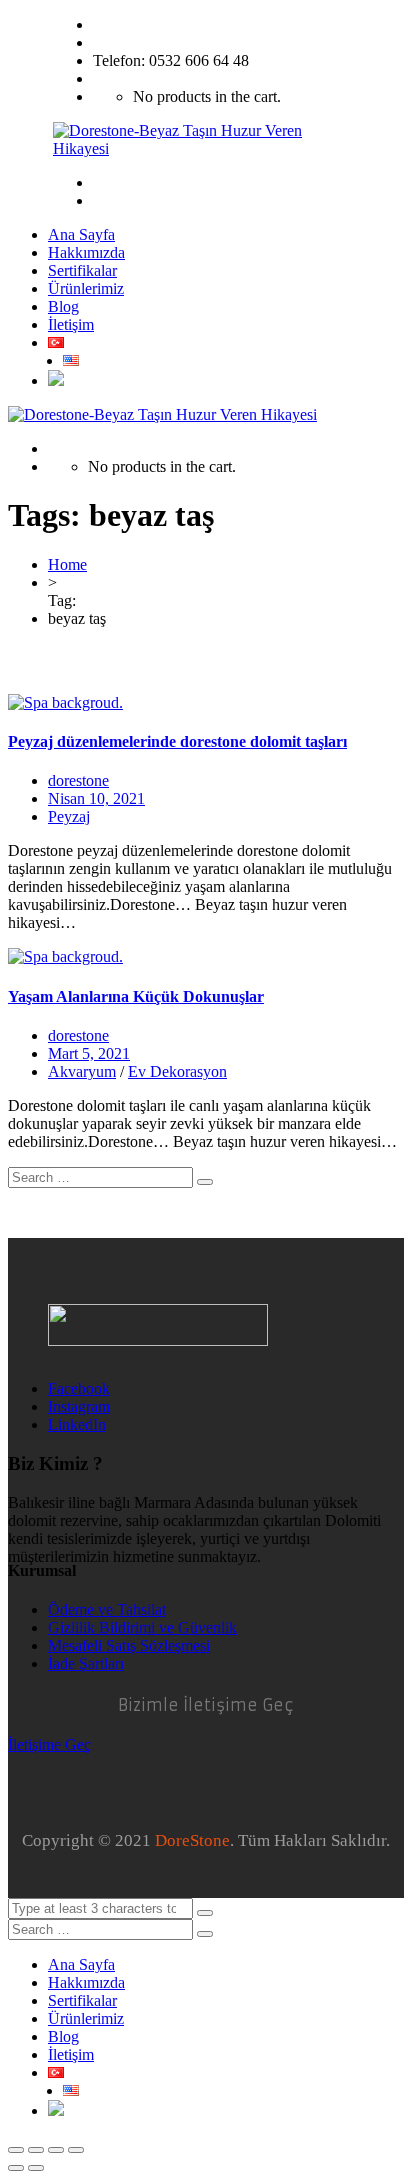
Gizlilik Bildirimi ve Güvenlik (142, 1627)
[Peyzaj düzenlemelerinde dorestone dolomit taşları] (65, 702)
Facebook (79, 1388)
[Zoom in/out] (76, 2150)
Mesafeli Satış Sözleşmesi (129, 1645)
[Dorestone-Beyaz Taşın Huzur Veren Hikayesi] (206, 148)
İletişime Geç (49, 1744)
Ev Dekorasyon (177, 1071)
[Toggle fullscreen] (56, 2150)
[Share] (36, 2150)
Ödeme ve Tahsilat (107, 1609)
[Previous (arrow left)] (16, 2168)
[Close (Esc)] (16, 2150)
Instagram (79, 1406)
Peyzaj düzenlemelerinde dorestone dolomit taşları (177, 741)
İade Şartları (86, 1663)
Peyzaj (69, 816)
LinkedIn (77, 1424)
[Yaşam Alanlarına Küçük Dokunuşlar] (65, 956)
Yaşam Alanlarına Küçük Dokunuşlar (136, 996)
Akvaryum (82, 1071)
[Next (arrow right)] (36, 2168)
